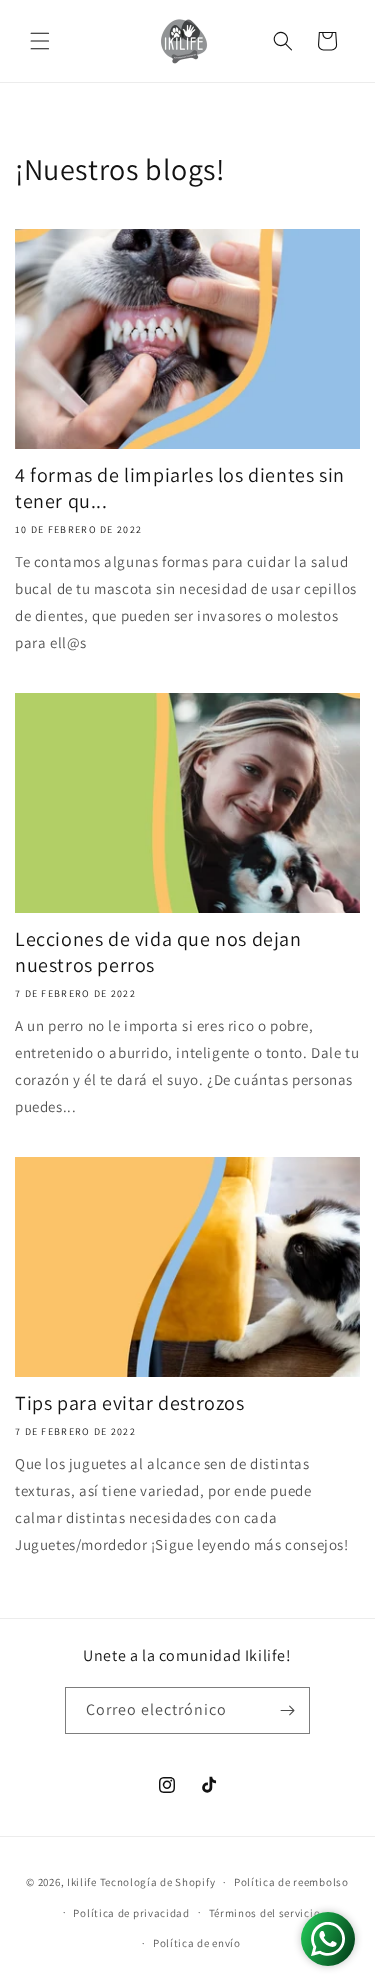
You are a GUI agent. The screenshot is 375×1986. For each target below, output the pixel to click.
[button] (40, 41)
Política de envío (197, 1943)
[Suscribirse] (287, 1710)
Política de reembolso (291, 1882)
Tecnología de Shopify (158, 1882)
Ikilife (82, 1882)
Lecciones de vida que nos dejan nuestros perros (158, 952)
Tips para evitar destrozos (130, 1403)
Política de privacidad (131, 1913)
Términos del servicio (265, 1913)
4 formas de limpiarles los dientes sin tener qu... (180, 488)
